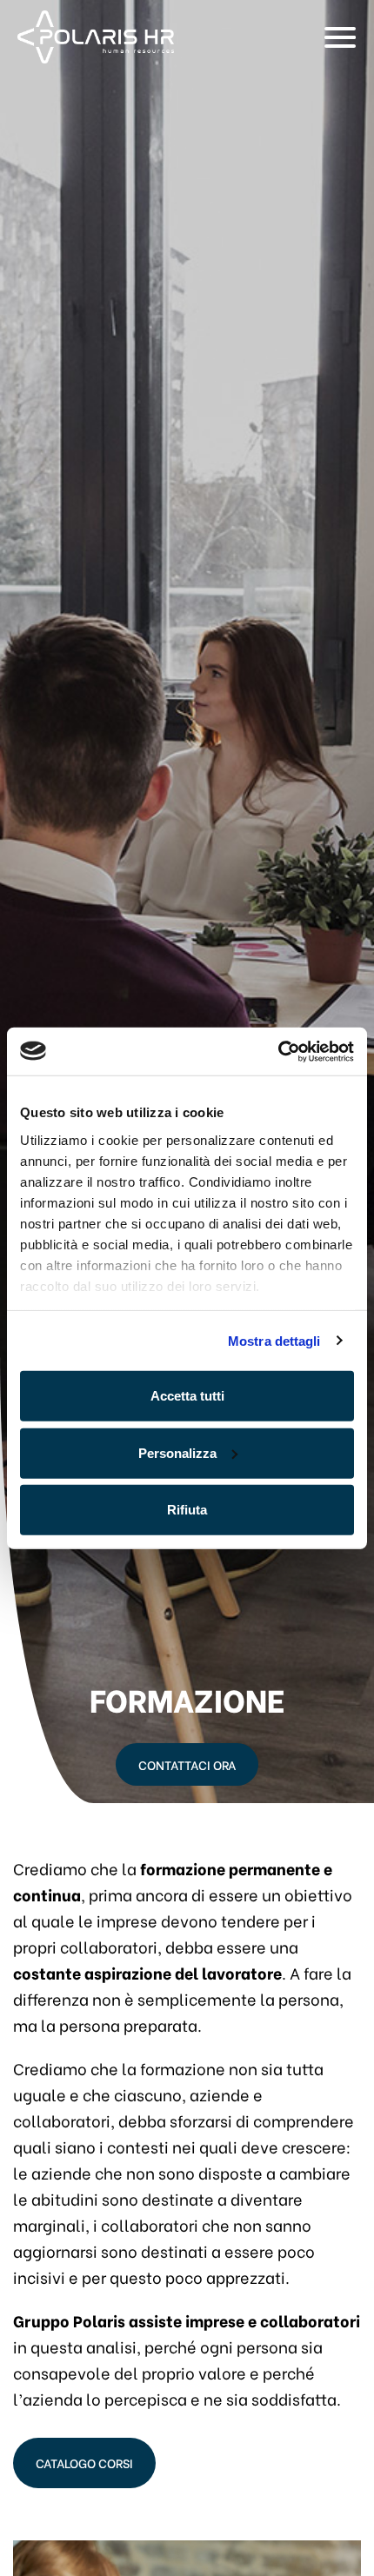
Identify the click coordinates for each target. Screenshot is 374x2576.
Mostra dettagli (274, 1340)
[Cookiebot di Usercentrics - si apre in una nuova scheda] (278, 1051)
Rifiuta (187, 1510)
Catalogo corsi (84, 2463)
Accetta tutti (187, 1396)
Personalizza (177, 1452)
